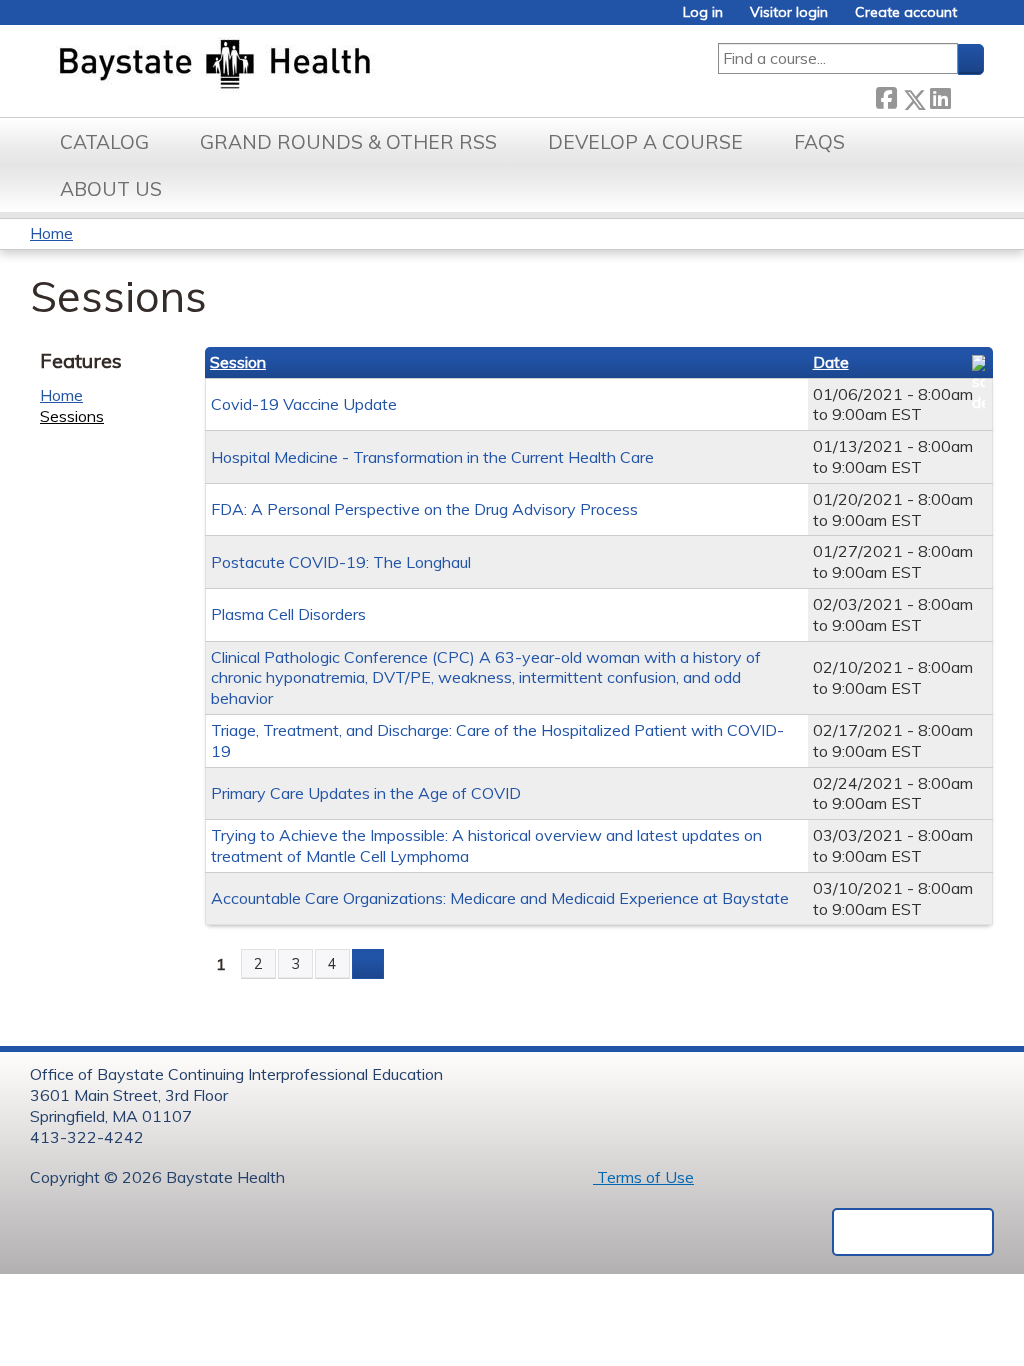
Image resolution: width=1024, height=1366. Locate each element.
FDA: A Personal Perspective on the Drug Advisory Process (424, 509)
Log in (703, 12)
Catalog (104, 142)
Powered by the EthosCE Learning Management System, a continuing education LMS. (913, 1232)
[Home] (308, 66)
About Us (111, 189)
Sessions (72, 416)
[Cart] (978, 19)
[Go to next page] (368, 964)
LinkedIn (940, 94)
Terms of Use (643, 1177)
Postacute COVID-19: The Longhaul (341, 562)
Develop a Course (645, 142)
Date (831, 362)
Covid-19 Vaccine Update (304, 404)
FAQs (819, 142)
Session (238, 362)
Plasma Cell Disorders (288, 614)
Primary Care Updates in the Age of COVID (366, 793)
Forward (967, 94)
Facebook (886, 95)
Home (51, 233)
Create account (906, 12)
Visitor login (789, 12)
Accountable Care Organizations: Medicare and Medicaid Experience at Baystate (500, 898)
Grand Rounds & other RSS (348, 142)
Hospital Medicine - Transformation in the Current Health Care (432, 457)
